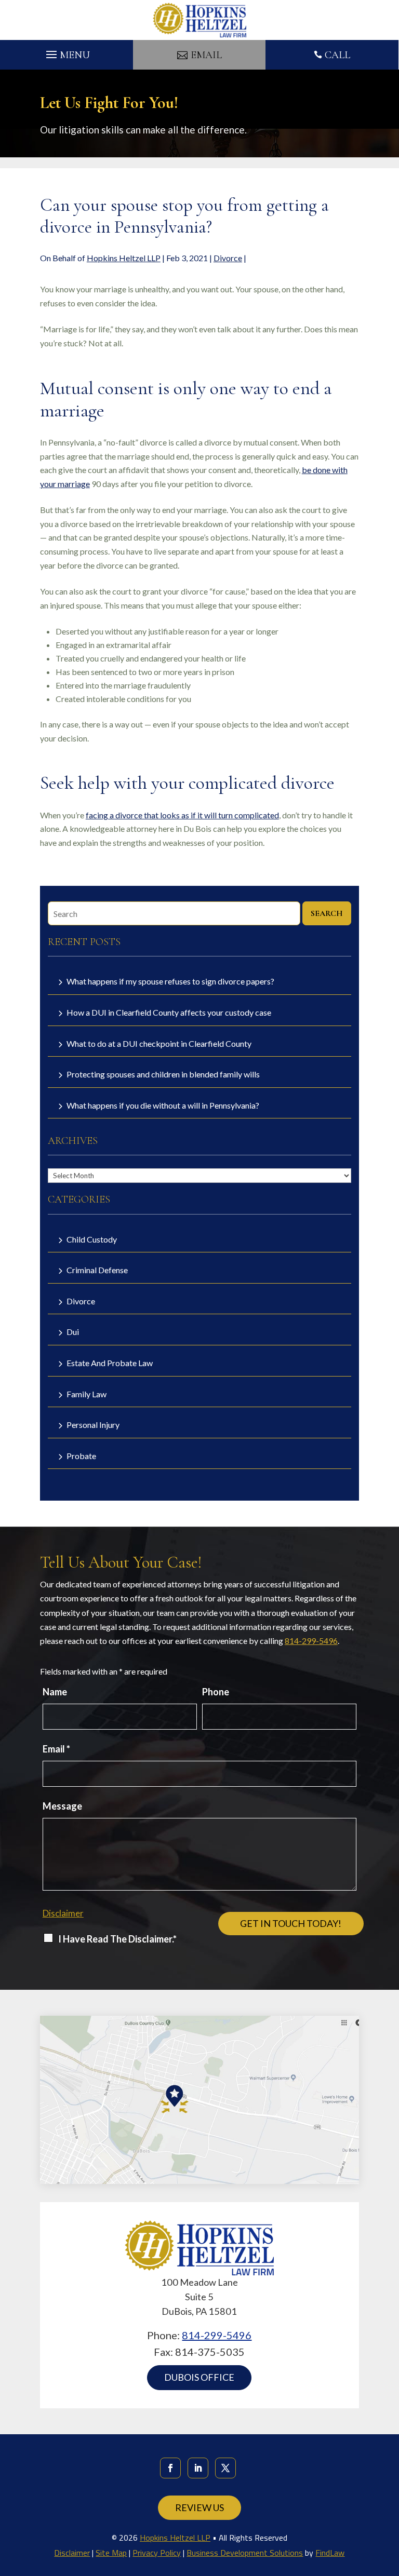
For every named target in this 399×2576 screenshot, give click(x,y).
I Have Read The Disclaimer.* (117, 1939)
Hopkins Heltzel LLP (124, 258)
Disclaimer (63, 1913)
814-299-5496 (311, 1641)
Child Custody (92, 1239)
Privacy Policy (157, 2553)
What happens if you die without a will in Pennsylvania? (163, 1105)
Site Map (111, 2553)
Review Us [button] (199, 2507)
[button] (66, 52)
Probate (81, 1456)
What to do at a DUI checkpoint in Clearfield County (159, 1043)
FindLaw (330, 2553)
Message (62, 1806)
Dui (73, 1332)
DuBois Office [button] (199, 2377)
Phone (216, 1692)
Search (327, 913)
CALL (337, 55)
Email (56, 1749)
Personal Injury (93, 1425)
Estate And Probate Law (110, 1363)
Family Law (87, 1394)
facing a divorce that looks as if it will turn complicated (182, 815)
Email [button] (206, 55)
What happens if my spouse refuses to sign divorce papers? (170, 981)
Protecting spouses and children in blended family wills (163, 1074)
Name (55, 1692)
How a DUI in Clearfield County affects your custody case (169, 1012)
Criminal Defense (97, 1270)
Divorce (228, 258)
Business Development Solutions (245, 2553)
